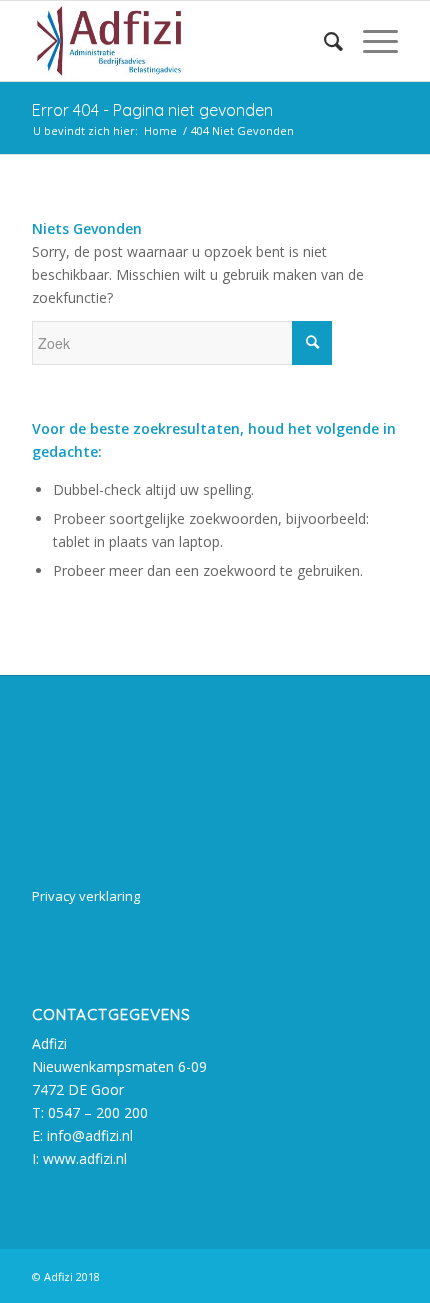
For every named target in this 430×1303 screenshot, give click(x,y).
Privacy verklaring (86, 896)
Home (160, 130)
